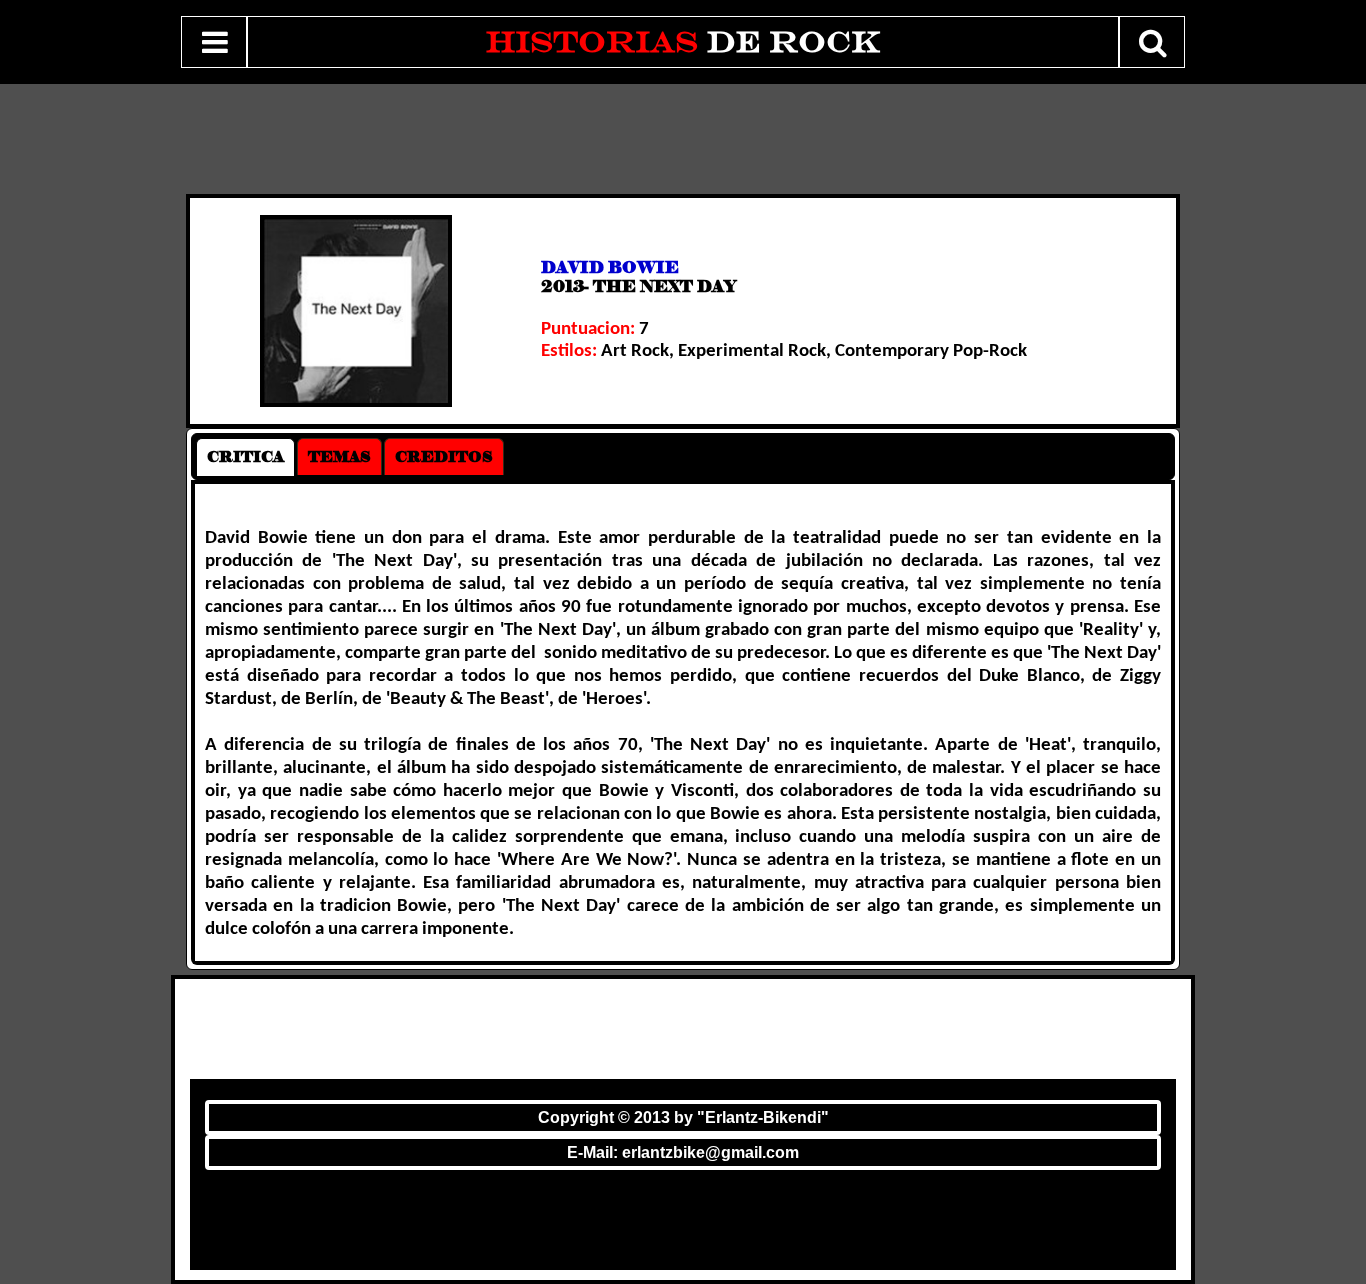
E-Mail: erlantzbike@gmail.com (683, 1152)
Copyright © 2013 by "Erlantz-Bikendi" (683, 1117)
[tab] (245, 457)
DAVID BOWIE (610, 267)
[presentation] (245, 457)
